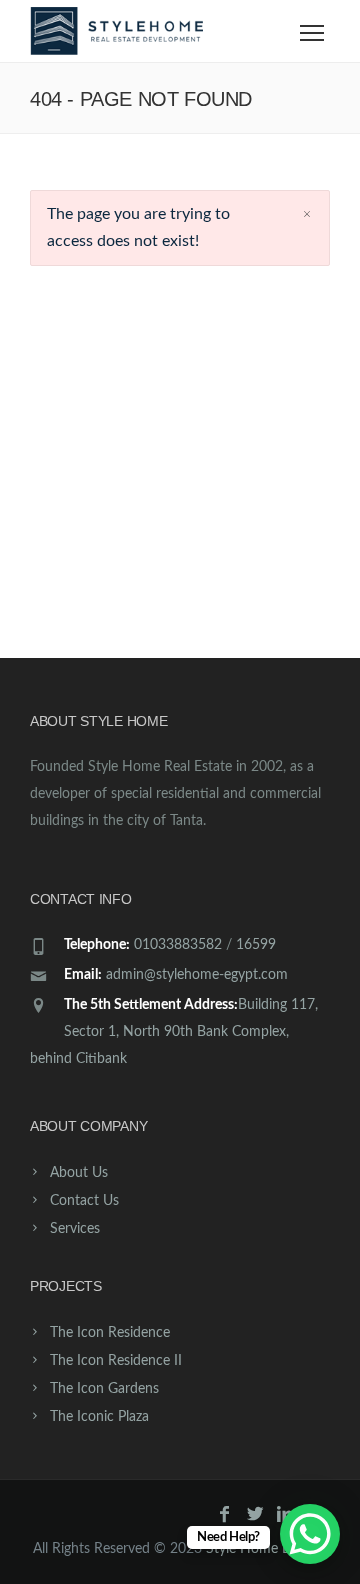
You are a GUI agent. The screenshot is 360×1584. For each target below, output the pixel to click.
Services (75, 1229)
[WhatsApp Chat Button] (310, 1534)
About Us (79, 1173)
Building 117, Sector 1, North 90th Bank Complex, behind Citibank (174, 1032)
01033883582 (178, 945)
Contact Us (84, 1201)
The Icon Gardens (104, 1389)
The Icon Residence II (116, 1361)
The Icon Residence (110, 1333)
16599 (256, 945)
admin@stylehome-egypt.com (197, 975)
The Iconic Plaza (99, 1417)
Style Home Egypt (261, 1549)
